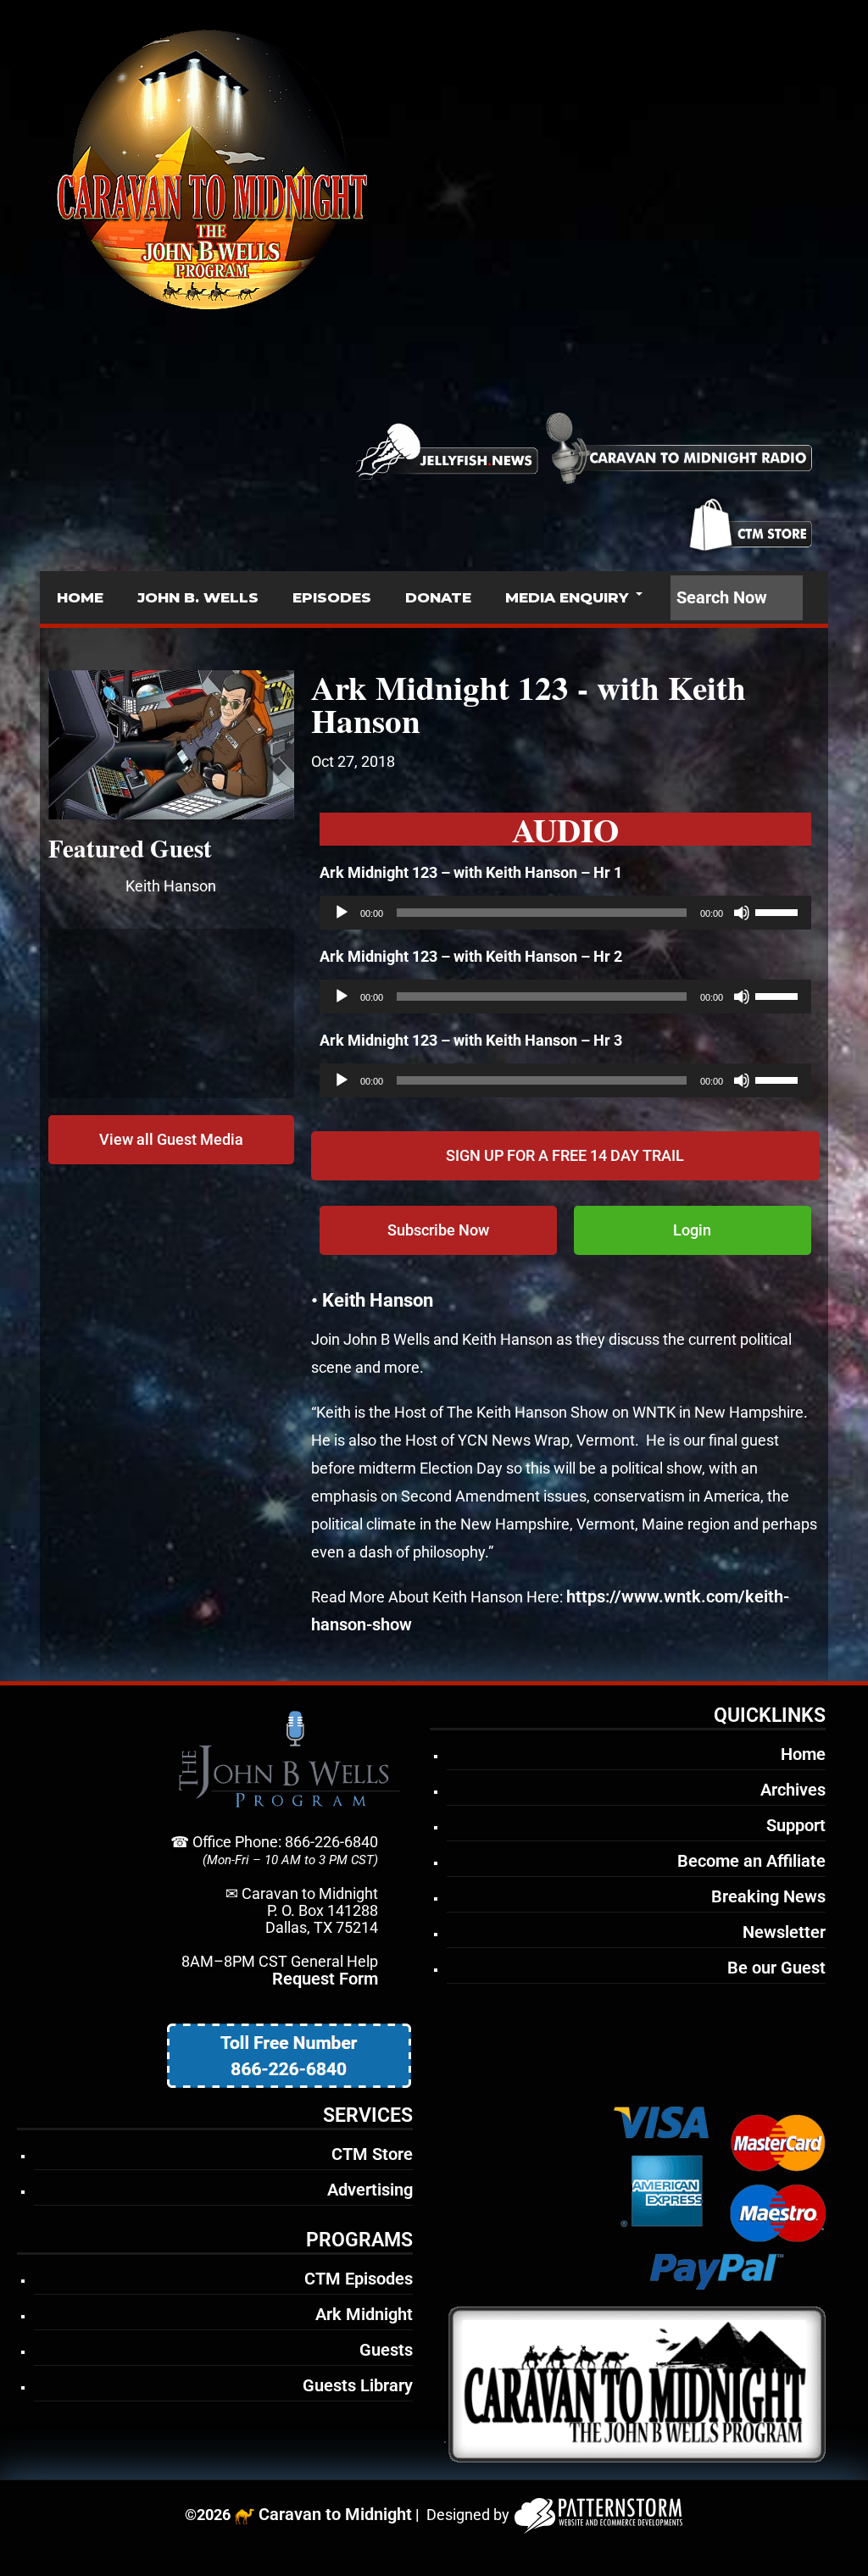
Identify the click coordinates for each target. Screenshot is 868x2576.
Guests (386, 2350)
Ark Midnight (364, 2314)
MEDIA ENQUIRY (567, 597)
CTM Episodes (359, 2279)
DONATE (438, 597)
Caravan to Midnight (335, 2514)
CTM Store (372, 2154)
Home (803, 1754)
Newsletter (784, 1932)
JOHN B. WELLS (198, 597)
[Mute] (742, 913)
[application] (565, 913)
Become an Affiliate (751, 1861)
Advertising (370, 2190)
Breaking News (768, 1896)
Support (796, 1825)
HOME (80, 597)
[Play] (342, 913)
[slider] (779, 911)
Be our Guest (776, 1968)
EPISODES (332, 597)
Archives (793, 1790)
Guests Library (358, 2385)
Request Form (325, 1979)
